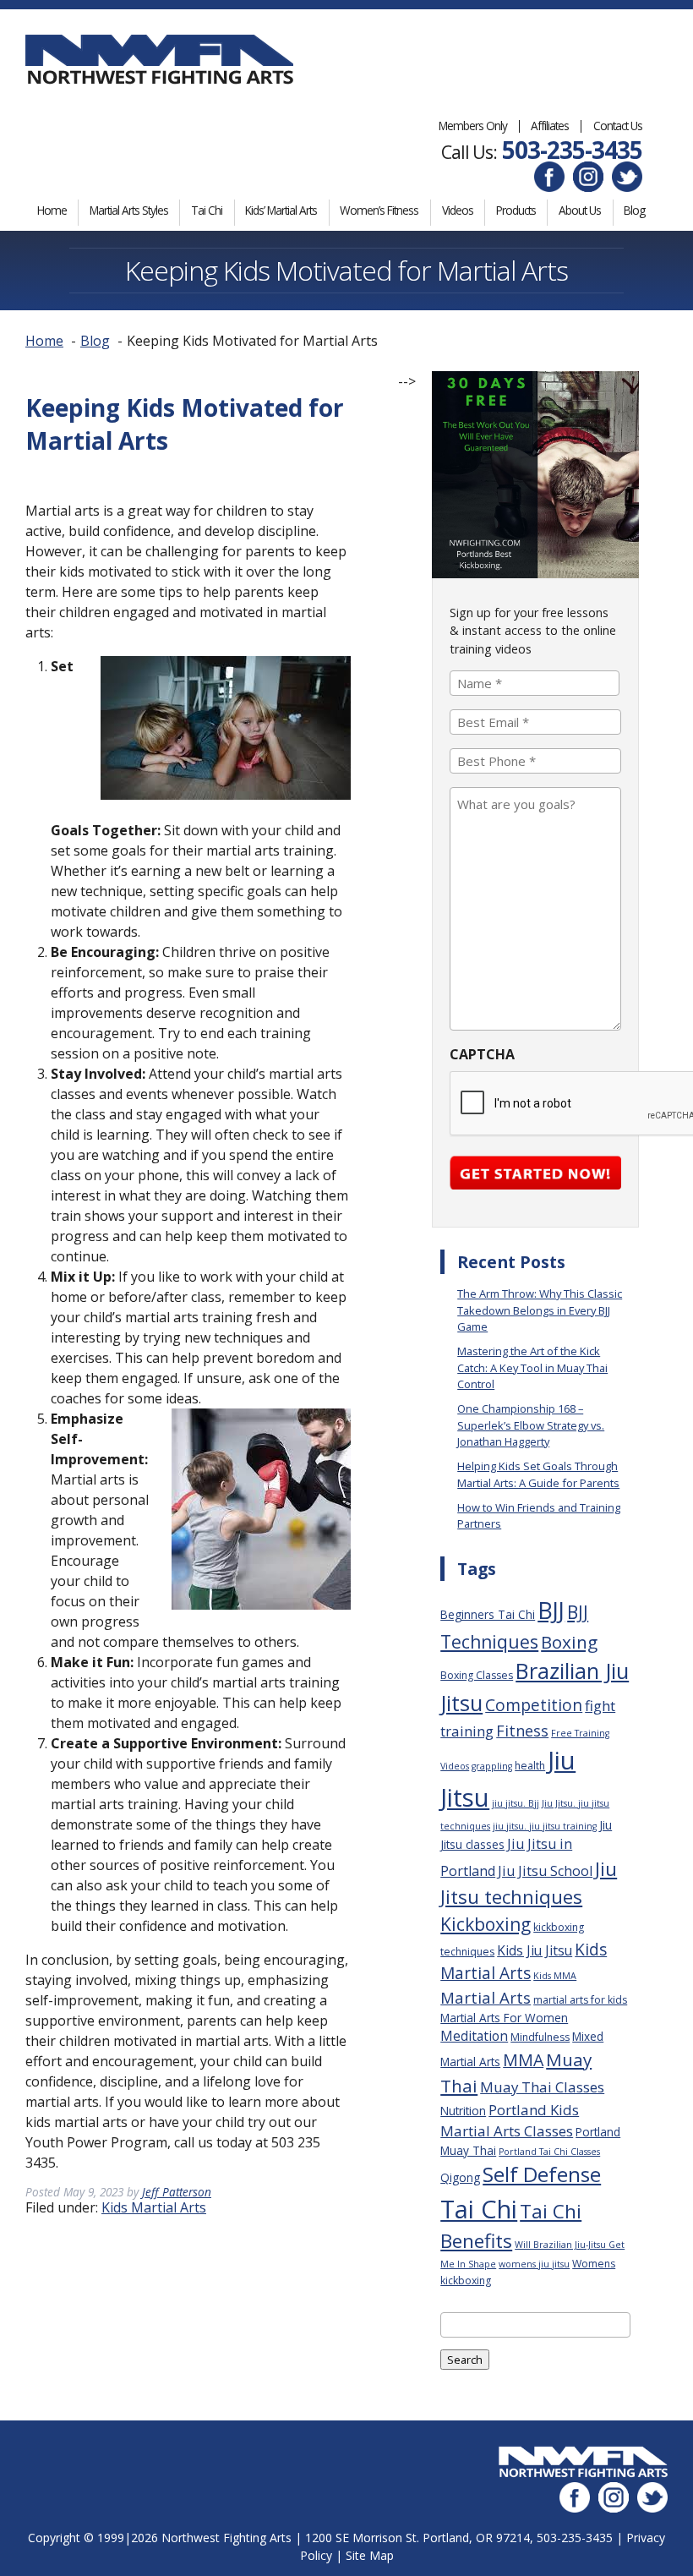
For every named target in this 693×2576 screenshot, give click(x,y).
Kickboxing (486, 1924)
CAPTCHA (482, 1054)
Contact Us (618, 126)
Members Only (473, 126)
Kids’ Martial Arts (281, 210)
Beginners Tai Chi (488, 1614)
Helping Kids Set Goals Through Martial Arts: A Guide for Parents (538, 1474)
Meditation (474, 2036)
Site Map (370, 2555)
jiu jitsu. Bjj (516, 1803)
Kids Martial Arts (154, 2207)
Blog (634, 210)
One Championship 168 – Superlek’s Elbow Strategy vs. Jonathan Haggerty (531, 1425)
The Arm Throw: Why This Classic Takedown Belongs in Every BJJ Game (540, 1310)
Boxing (569, 1642)
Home (52, 210)
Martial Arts (486, 1997)
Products (516, 210)
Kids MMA (555, 1976)
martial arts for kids (580, 2000)
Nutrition (463, 2111)
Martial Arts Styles (129, 210)
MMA (523, 2060)
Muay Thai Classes (542, 2087)
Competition (534, 1705)
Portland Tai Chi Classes (549, 2152)
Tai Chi (207, 210)
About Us (580, 210)
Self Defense (542, 2174)
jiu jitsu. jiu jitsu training (545, 1826)
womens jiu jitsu (534, 2264)
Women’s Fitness (379, 210)
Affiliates (550, 126)
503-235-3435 (572, 150)
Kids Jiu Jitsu (535, 1950)
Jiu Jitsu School (545, 1871)
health (530, 1766)
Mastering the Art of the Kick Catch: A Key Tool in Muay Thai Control (532, 1367)
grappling (492, 1766)
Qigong (460, 2177)
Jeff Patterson (177, 2192)
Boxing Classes (477, 1675)
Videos (458, 210)
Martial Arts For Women (504, 2018)
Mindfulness (540, 2037)
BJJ (551, 1610)
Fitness (522, 1731)
